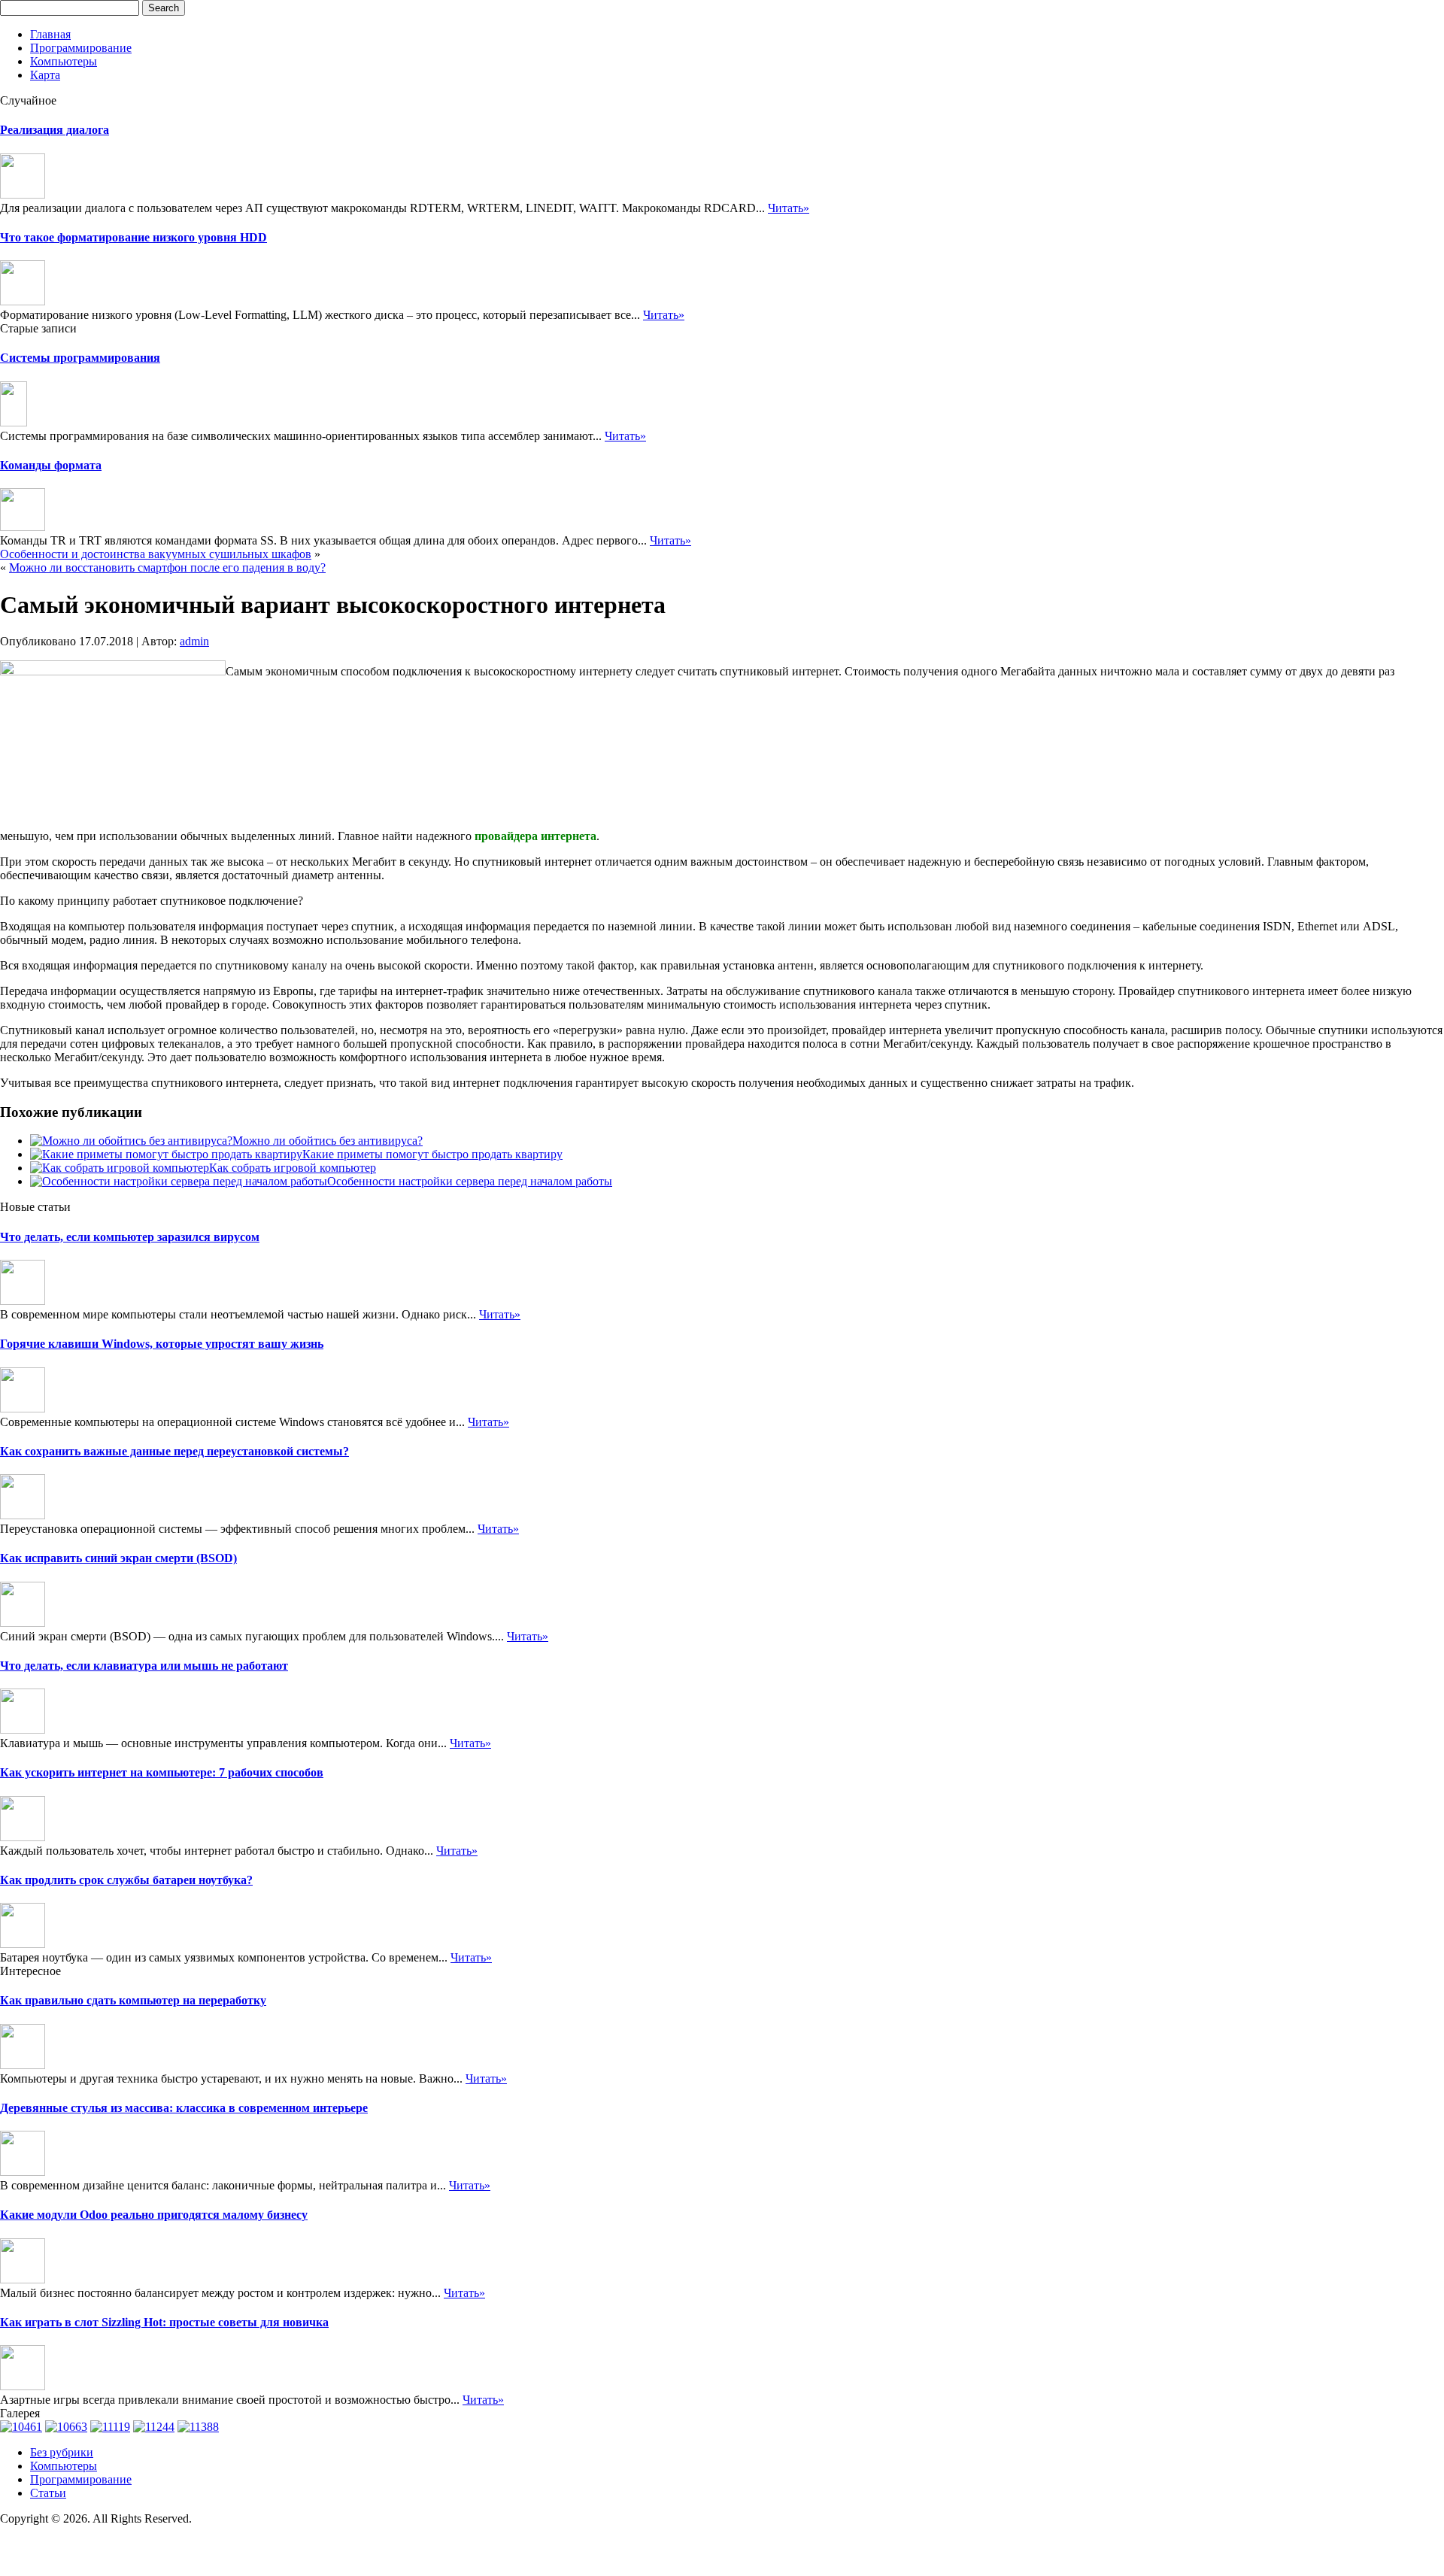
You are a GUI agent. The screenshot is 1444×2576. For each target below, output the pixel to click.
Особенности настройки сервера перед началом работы (470, 1181)
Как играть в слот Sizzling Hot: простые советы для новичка (164, 2322)
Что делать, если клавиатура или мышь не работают (144, 1666)
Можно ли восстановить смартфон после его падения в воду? (167, 567)
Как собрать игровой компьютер (293, 1168)
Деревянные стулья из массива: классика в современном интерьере (184, 2108)
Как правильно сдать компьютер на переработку (133, 2000)
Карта (45, 75)
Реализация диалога (55, 130)
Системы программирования (80, 358)
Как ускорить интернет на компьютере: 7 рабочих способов (162, 1772)
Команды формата (51, 465)
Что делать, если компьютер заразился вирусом (130, 1237)
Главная (50, 34)
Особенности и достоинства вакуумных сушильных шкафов (156, 554)
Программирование (81, 48)
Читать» (789, 208)
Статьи (48, 2493)
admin (194, 641)
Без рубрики (62, 2452)
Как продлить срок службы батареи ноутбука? (126, 1880)
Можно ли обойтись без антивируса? (328, 1141)
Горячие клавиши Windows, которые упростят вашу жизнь (162, 1344)
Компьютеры (64, 61)
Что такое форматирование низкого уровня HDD (133, 237)
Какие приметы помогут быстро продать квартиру (432, 1154)
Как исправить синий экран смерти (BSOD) (118, 1558)
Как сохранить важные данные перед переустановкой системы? (174, 1451)
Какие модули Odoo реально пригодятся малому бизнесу (154, 2215)
